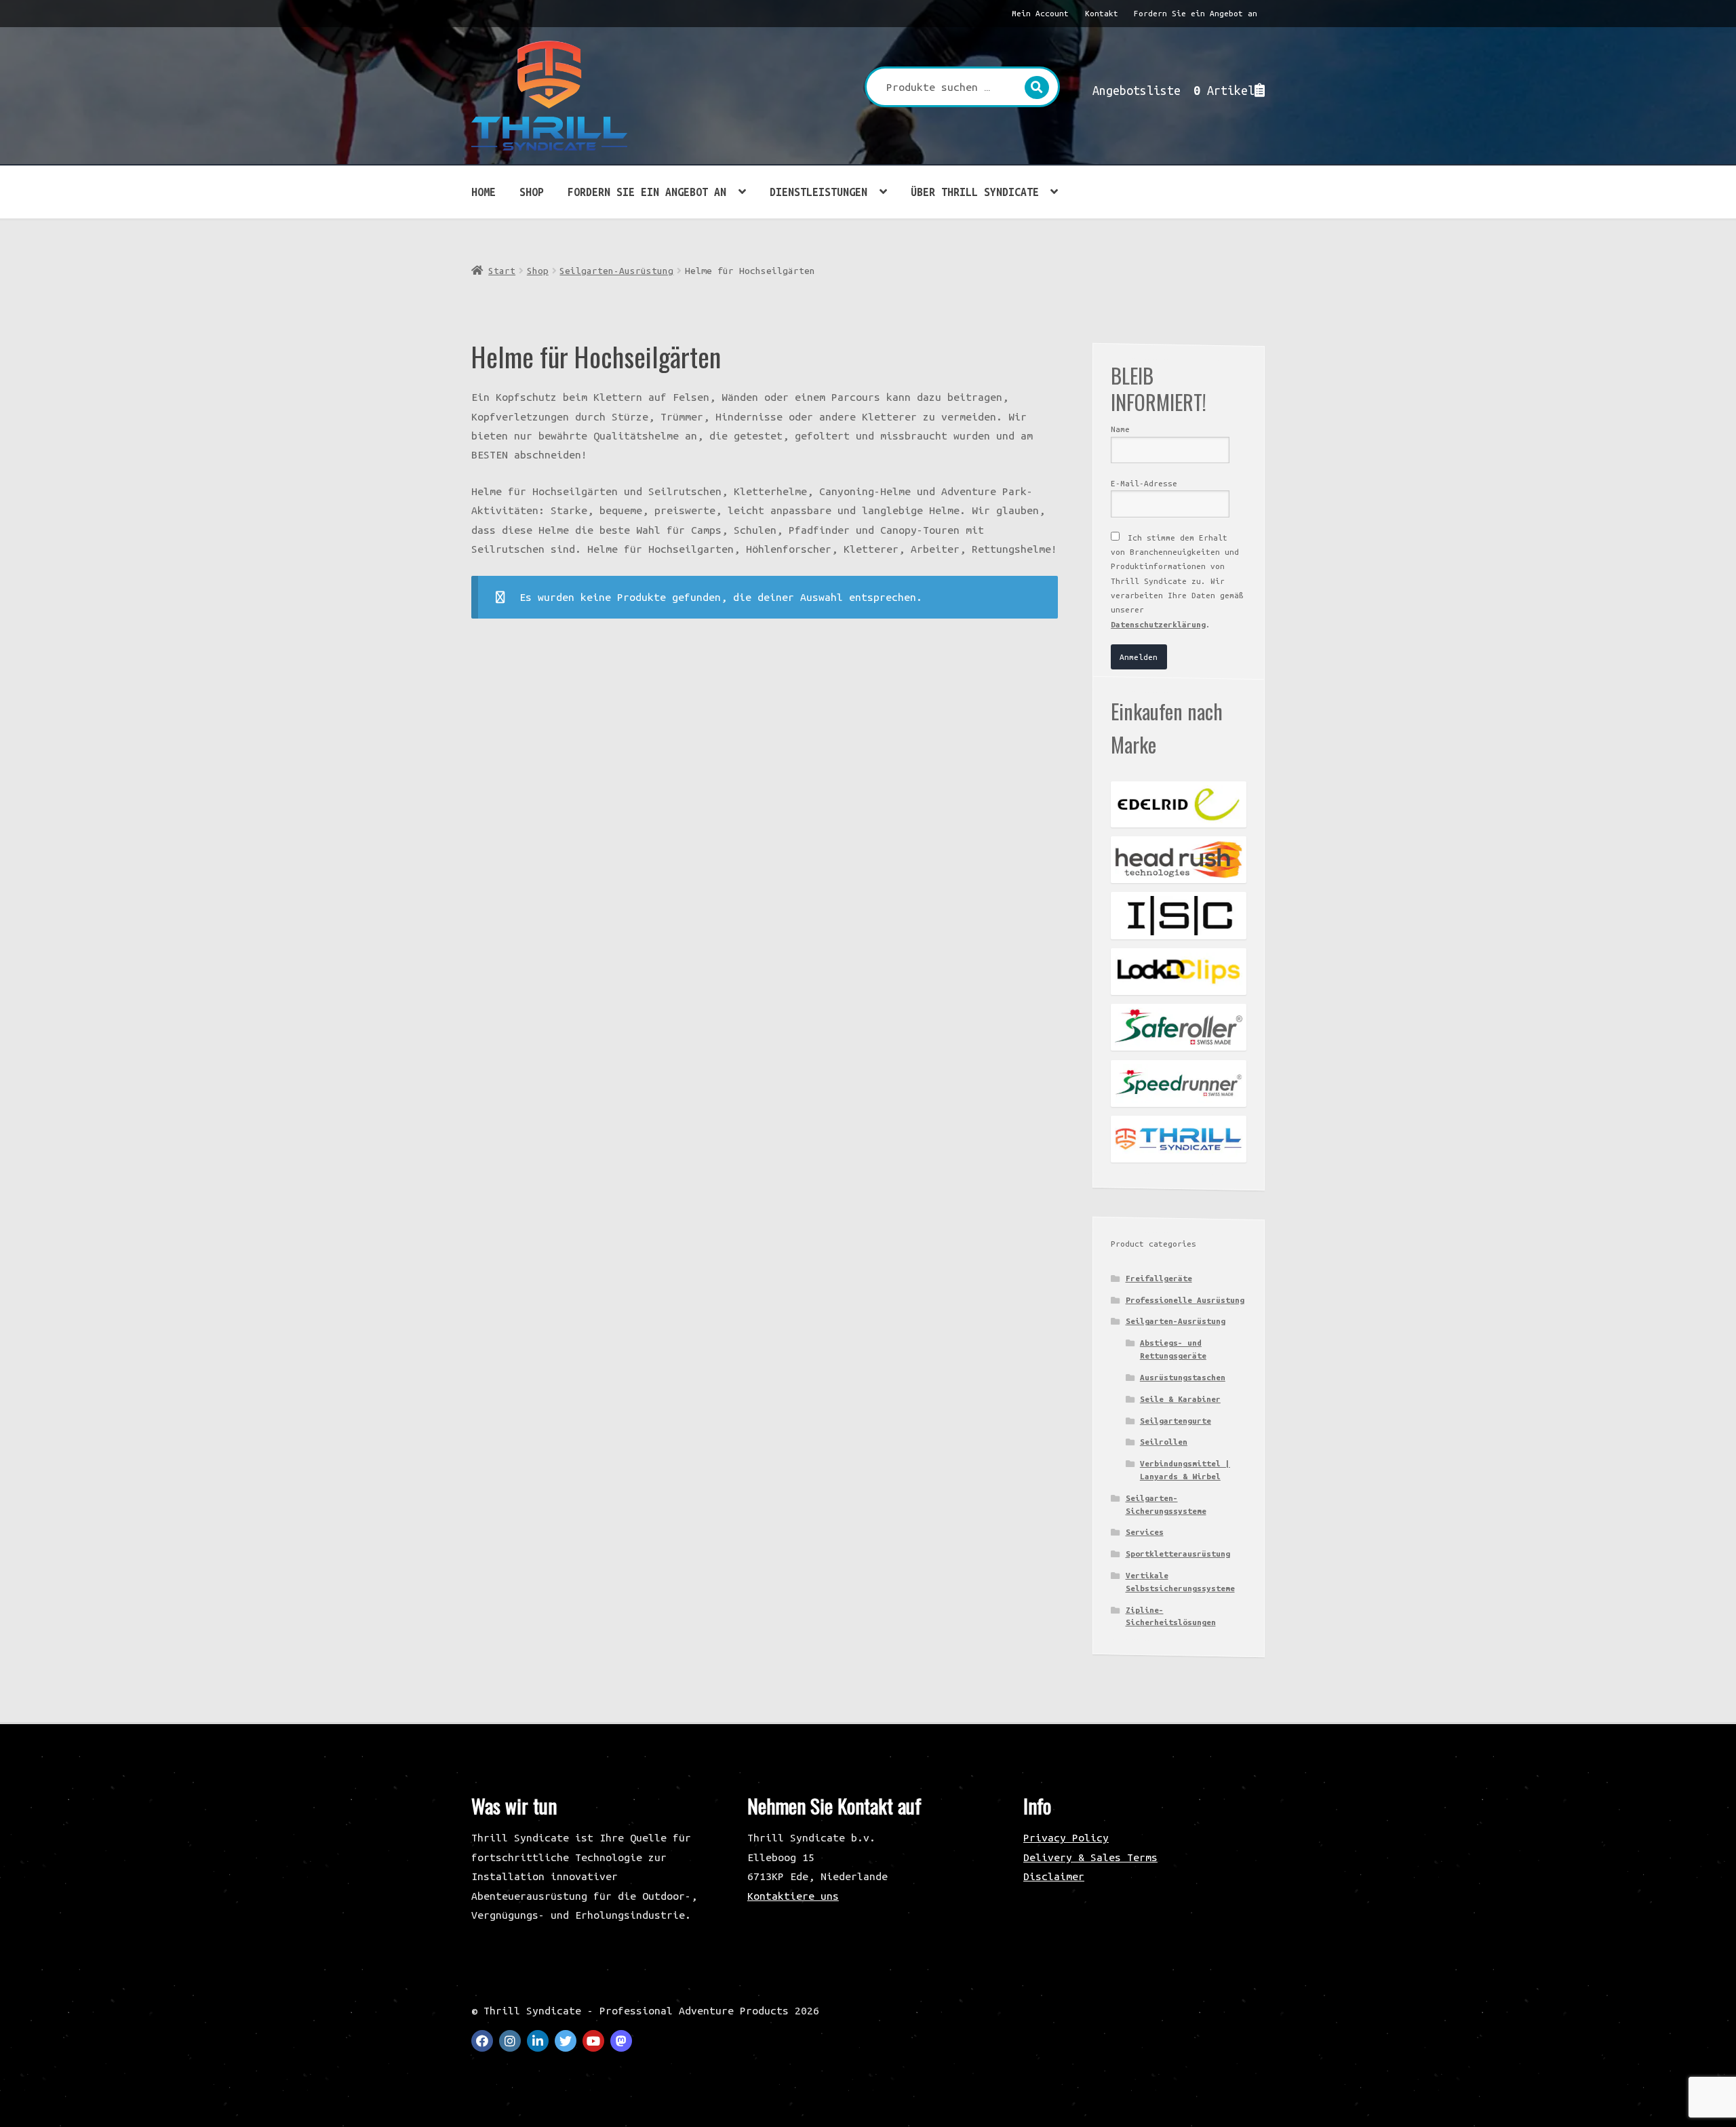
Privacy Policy (1066, 1837)
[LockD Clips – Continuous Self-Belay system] (1179, 972)
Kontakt (1102, 13)
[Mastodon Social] (621, 2041)
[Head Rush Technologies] (1179, 860)
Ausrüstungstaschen (1183, 1377)
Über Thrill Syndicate (975, 192)
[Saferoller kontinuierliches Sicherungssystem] (1179, 1027)
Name (1120, 429)
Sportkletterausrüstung (1178, 1554)
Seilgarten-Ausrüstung (616, 271)
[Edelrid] (1179, 804)
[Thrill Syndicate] (1179, 1139)
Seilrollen (1164, 1442)
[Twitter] (566, 2041)
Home (484, 192)
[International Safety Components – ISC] (1179, 915)
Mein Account (1040, 13)
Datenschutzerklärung (1158, 624)
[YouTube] (593, 2041)
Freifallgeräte (1159, 1278)
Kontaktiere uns (793, 1896)
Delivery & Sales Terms (1090, 1857)
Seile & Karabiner (1180, 1399)
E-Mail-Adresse (1144, 483)
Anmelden (1139, 657)
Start (502, 271)
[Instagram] (510, 2041)
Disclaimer (1054, 1876)
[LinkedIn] (538, 2041)
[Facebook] (482, 2041)
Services (1145, 1532)
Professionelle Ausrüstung (1185, 1300)
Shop (532, 192)
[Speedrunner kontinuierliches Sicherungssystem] (1179, 1084)
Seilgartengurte (1176, 1421)
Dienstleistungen (818, 192)
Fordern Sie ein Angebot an (1196, 13)
